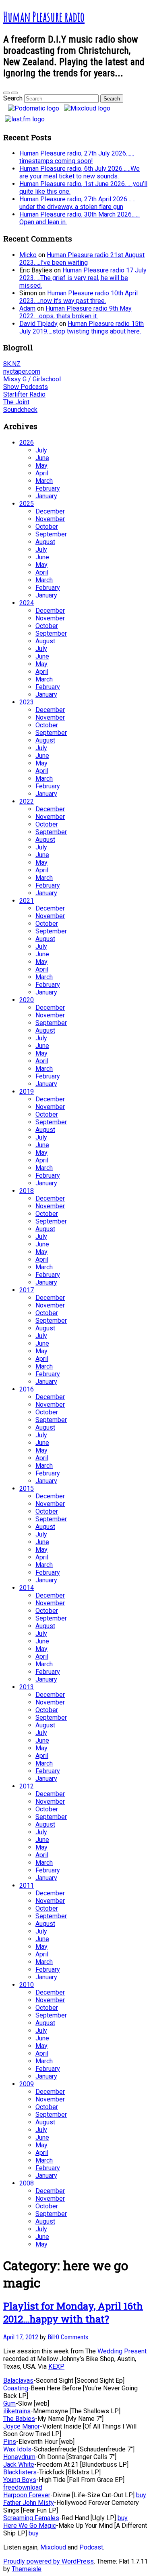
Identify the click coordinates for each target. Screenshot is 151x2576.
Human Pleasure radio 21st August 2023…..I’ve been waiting (82, 259)
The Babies (19, 2419)
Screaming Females (31, 2518)
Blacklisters (20, 2472)
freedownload (23, 2487)
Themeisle (27, 2569)
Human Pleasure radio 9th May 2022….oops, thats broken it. (75, 312)
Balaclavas (18, 2381)
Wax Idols (17, 2449)
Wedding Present (122, 2351)
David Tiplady (38, 324)
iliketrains (17, 2411)
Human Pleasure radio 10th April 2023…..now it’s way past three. (79, 297)
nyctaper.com (22, 371)
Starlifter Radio (24, 394)
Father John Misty (29, 2503)
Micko (28, 255)
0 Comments (72, 2337)
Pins (10, 2442)
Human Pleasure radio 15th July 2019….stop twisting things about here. (82, 327)
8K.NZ (12, 364)
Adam (27, 308)
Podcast (91, 2547)
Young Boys (20, 2480)
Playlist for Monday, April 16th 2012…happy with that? (73, 2312)
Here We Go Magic (30, 2526)
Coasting (16, 2388)
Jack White (19, 2464)
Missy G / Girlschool (32, 379)
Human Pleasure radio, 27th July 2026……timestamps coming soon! (77, 157)
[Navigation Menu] (14, 93)
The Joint (16, 402)
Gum (9, 2403)
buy (141, 2495)
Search (13, 98)
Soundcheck (20, 410)
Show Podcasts (26, 387)
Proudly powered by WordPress (49, 2561)
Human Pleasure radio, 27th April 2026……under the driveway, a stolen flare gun (77, 203)
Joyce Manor (22, 2426)
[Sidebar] (6, 93)
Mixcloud (53, 2547)
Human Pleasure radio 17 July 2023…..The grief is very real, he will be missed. (83, 278)
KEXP (56, 2366)
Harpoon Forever (27, 2495)
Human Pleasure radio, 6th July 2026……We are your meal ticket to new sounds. (80, 172)
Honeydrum (19, 2457)
